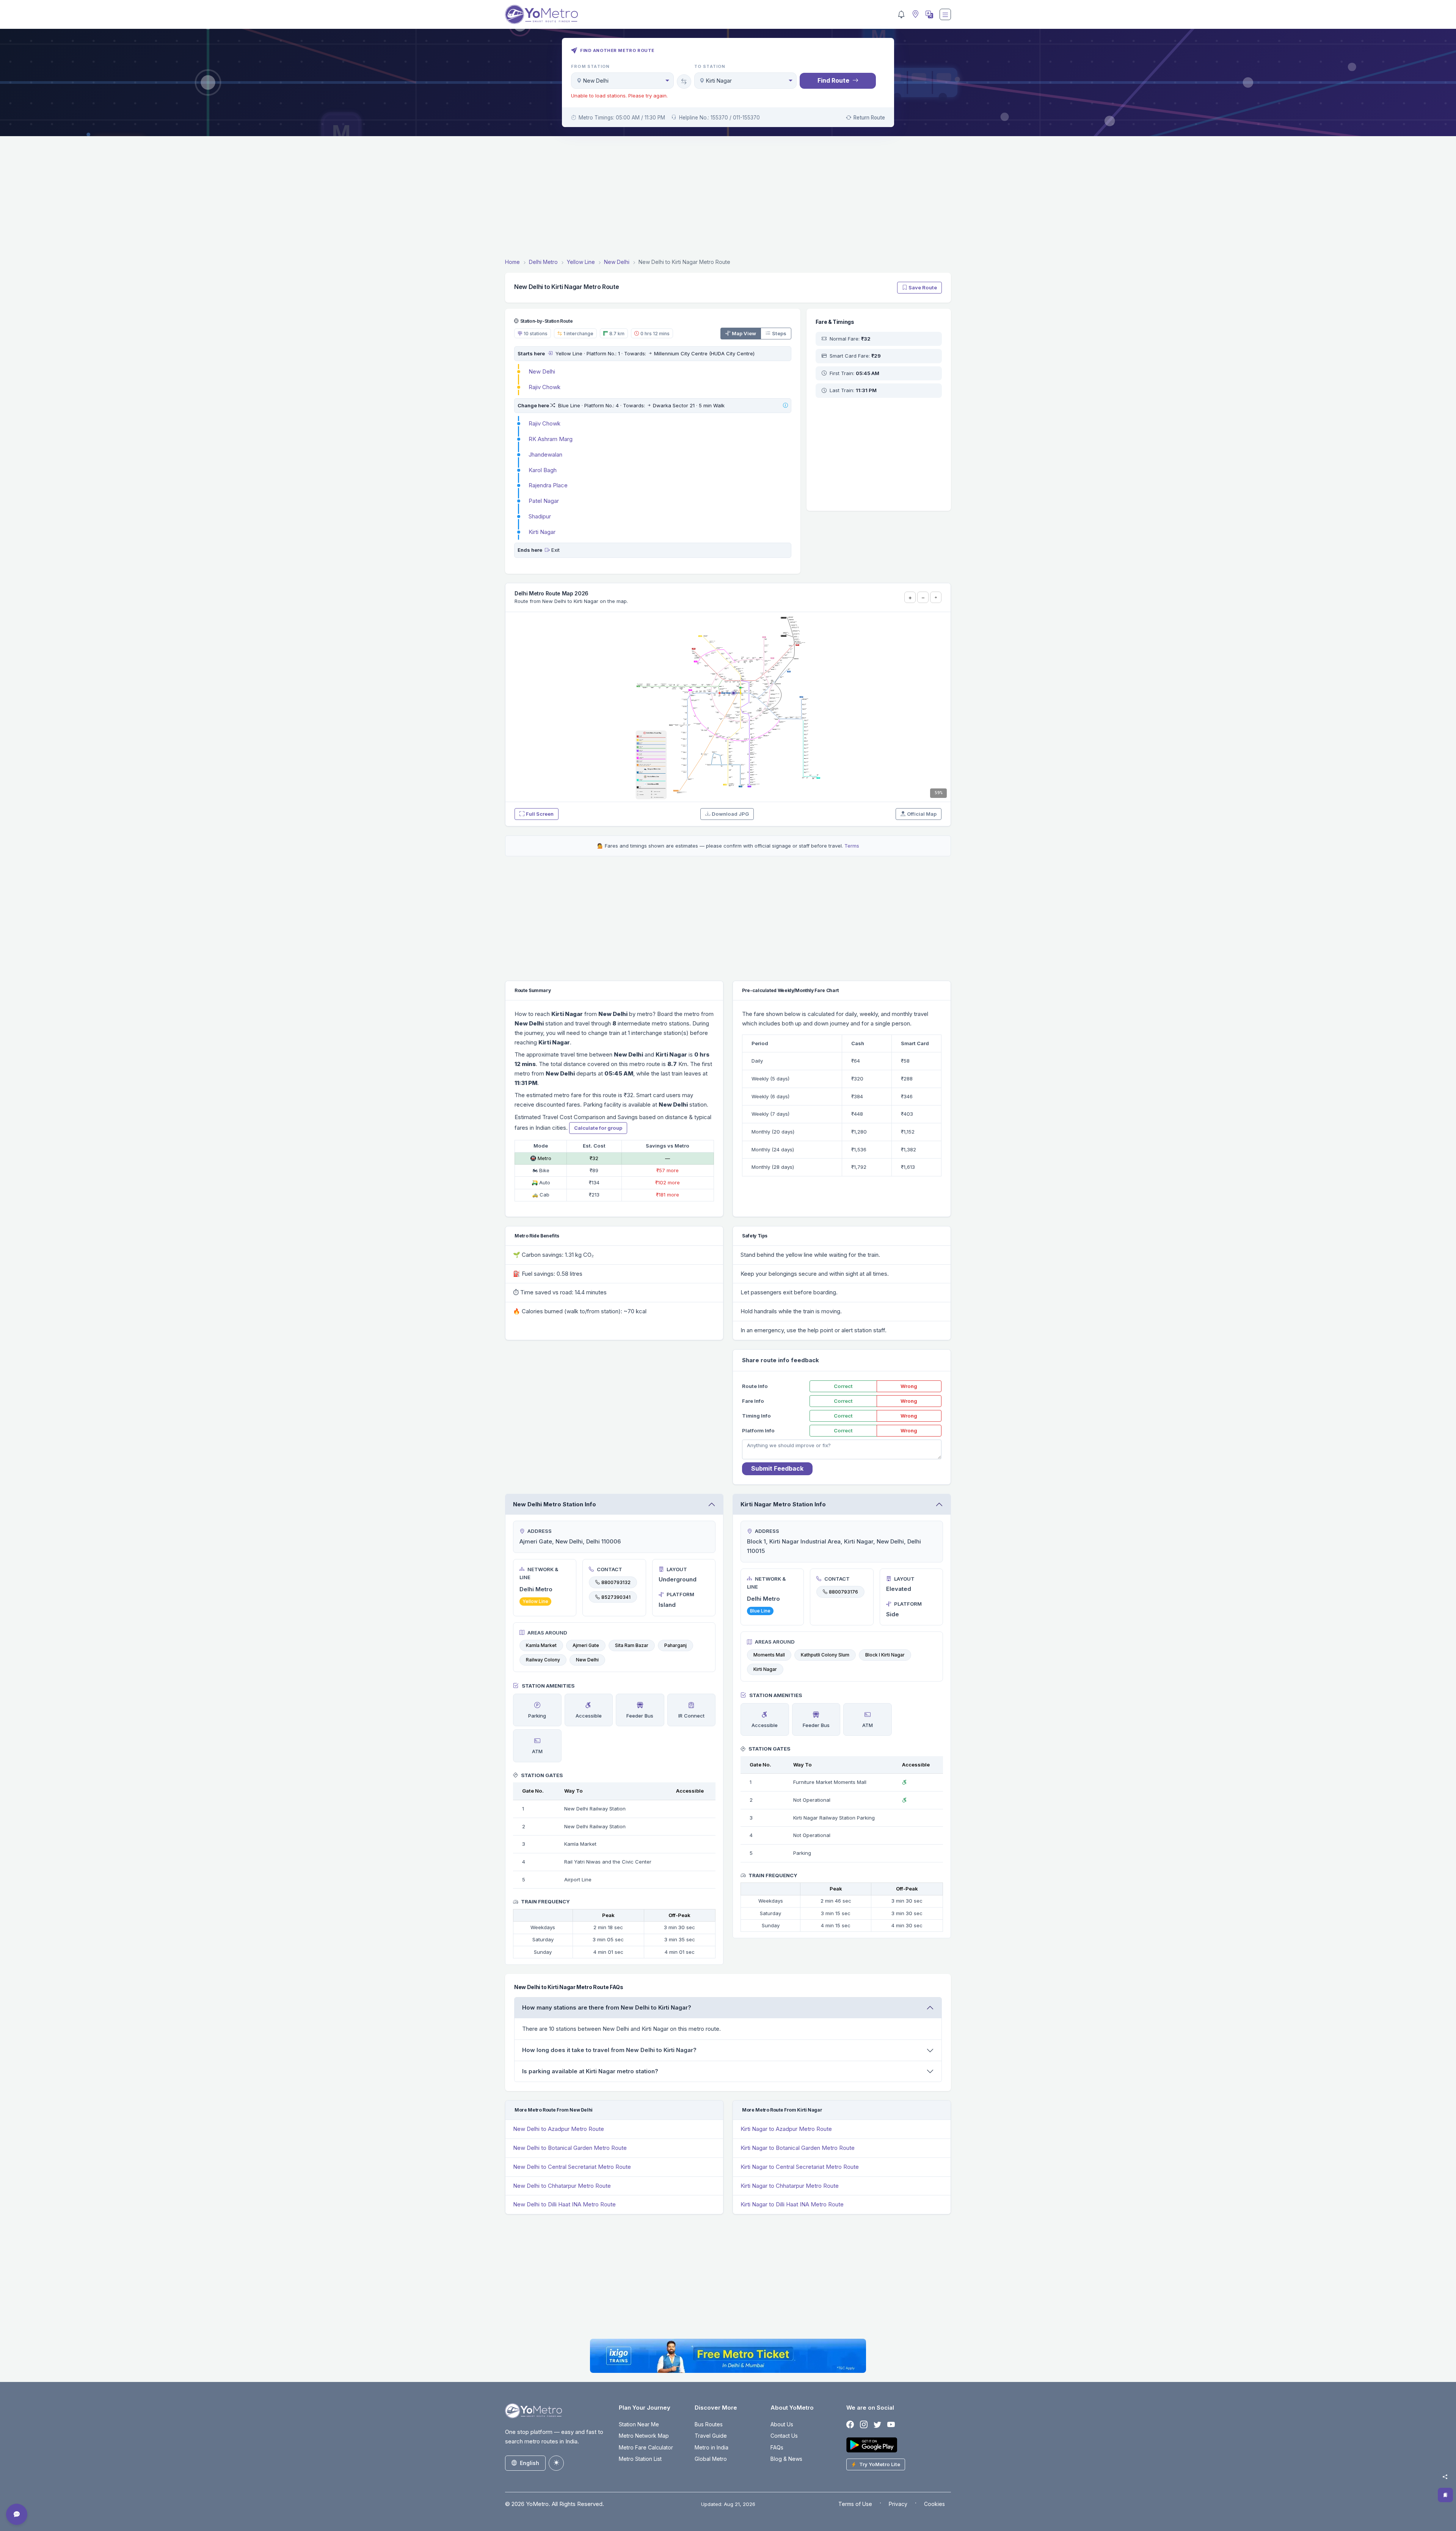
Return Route (869, 118)
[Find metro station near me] (915, 15)
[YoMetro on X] (877, 2425)
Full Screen (540, 814)
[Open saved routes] (1445, 2495)
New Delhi (542, 371)
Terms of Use (855, 2504)
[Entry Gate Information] (550, 353)
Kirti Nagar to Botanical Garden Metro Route (798, 2148)
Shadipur (540, 516)
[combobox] (622, 81)
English (530, 2463)
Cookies (934, 2504)
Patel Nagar (544, 501)
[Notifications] (901, 14)
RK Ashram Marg (551, 439)
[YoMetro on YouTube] (891, 2425)
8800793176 (843, 1592)
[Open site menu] (945, 14)
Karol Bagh (543, 470)
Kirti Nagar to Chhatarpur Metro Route (790, 2186)
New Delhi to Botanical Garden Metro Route (570, 2148)
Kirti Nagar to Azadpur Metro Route (786, 2129)
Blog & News (786, 2459)
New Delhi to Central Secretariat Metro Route (572, 2167)
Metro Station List (640, 2459)
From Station (590, 66)
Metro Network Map (644, 2436)
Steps (779, 333)
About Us (782, 2424)
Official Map (922, 814)
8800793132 (616, 1582)
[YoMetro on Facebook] (850, 2425)
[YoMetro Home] (541, 14)
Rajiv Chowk (544, 387)
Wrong (909, 1386)
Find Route (833, 80)
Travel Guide (711, 2436)
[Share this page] (1445, 2477)
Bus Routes (709, 2424)
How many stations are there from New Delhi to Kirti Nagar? (607, 2007)
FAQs (777, 2447)
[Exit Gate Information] (547, 550)
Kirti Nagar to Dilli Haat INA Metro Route (792, 2204)
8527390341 (616, 1597)
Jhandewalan (545, 455)
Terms (852, 846)
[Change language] (929, 14)
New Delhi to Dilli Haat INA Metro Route (564, 2204)
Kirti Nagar (542, 532)
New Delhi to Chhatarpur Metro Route (562, 2186)
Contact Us (784, 2436)
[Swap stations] (684, 82)
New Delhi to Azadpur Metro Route (559, 2129)
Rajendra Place (548, 485)
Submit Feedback (777, 1468)
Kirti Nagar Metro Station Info (783, 1504)
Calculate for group (598, 1128)
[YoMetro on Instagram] (864, 2425)
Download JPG (730, 814)
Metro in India (712, 2447)
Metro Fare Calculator (646, 2447)
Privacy (898, 2504)
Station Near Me (639, 2424)
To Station (710, 66)
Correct (843, 1386)
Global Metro (711, 2459)
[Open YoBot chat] (17, 2514)
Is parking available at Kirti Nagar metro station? (590, 2071)
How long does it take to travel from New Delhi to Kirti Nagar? (609, 2050)
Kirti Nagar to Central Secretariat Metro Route (800, 2167)
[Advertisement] (728, 198)
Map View (744, 333)
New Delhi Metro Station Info (555, 1504)
